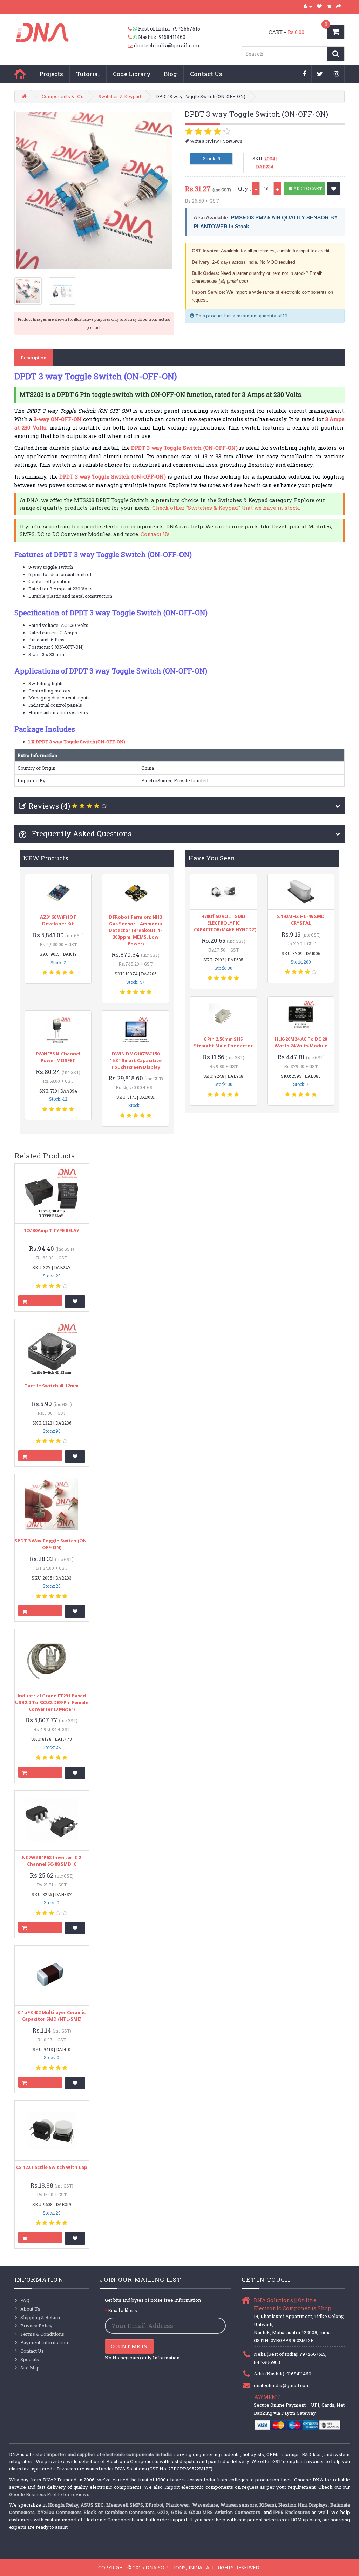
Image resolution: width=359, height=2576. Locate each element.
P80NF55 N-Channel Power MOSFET (58, 1057)
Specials (30, 2359)
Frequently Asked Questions (81, 833)
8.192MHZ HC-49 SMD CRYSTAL (301, 919)
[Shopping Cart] (329, 6)
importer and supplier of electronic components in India (109, 2454)
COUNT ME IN (129, 2346)
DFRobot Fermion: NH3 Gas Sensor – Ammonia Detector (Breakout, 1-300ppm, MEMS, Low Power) (136, 930)
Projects (51, 74)
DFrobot (154, 2505)
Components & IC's (63, 96)
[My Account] (308, 6)
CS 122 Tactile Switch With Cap (52, 2167)
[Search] (336, 54)
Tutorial (88, 74)
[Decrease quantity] (256, 188)
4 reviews (232, 141)
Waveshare (205, 2505)
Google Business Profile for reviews (49, 2494)
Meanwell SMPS (125, 2505)
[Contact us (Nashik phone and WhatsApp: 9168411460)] (133, 37)
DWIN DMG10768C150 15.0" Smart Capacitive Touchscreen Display (136, 1060)
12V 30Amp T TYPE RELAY (52, 1230)
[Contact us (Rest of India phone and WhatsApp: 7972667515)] (133, 29)
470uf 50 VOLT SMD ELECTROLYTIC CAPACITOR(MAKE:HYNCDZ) (225, 923)
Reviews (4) (49, 806)
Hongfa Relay (63, 2505)
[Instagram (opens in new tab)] (337, 74)
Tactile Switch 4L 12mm (52, 1386)
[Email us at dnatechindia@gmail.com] (131, 46)
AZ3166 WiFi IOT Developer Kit (58, 920)
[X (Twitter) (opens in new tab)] (320, 74)
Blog (170, 74)
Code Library (132, 74)
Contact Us (206, 74)
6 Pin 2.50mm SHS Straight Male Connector (223, 1042)
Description (33, 358)
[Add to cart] (40, 1301)
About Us (30, 2309)
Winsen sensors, (239, 2505)
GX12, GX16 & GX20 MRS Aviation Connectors (210, 2512)
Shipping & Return (40, 2317)
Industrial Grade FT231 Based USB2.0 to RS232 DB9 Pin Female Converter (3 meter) (52, 1702)
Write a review (204, 141)
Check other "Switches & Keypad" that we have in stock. (226, 508)
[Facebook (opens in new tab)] (304, 74)
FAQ (25, 2300)
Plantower (177, 2505)
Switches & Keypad (120, 96)
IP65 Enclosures (292, 2512)
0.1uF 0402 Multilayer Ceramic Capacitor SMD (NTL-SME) (52, 2016)
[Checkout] (339, 6)
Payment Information (44, 2342)
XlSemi (268, 2505)
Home (20, 74)
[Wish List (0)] (320, 6)
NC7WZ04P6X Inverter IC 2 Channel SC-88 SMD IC (52, 1861)
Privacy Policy (36, 2326)
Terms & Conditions (42, 2334)
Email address (123, 2310)
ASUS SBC (92, 2505)
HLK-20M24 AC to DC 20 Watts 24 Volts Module (301, 1042)
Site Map (30, 2368)
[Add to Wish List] (334, 189)
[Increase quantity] (277, 188)
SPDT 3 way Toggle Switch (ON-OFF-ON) (52, 1544)
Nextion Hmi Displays (303, 2505)
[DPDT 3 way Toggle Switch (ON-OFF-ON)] (94, 190)
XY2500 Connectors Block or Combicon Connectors (96, 2512)
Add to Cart (307, 188)
